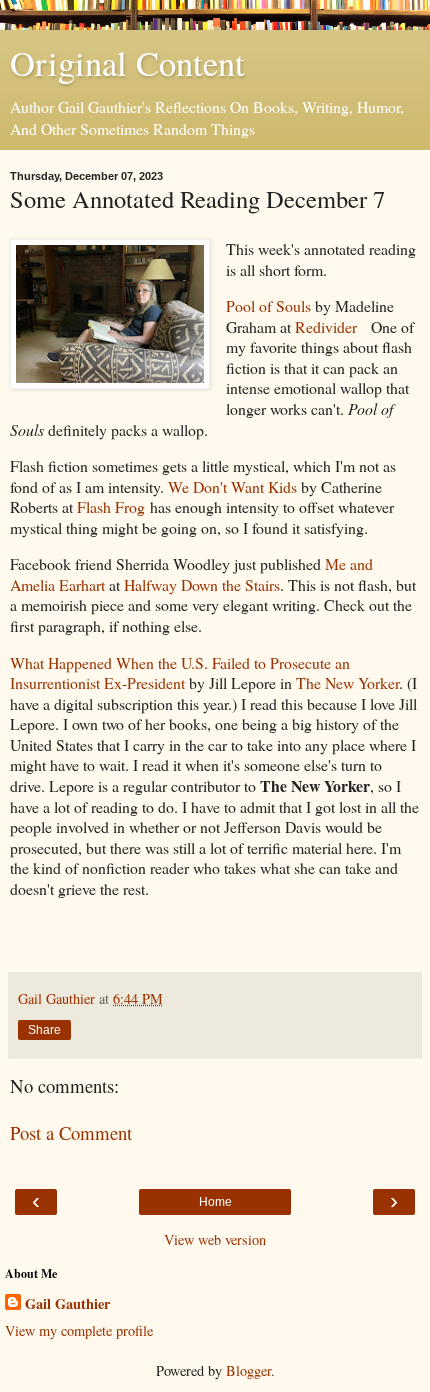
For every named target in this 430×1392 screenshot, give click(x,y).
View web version (215, 1239)
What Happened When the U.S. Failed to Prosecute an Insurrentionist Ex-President (180, 673)
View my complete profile (79, 1330)
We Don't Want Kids (232, 486)
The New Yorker (347, 682)
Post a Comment (71, 1132)
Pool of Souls (268, 305)
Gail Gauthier (67, 1304)
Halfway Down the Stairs (202, 584)
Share (44, 1030)
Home (215, 1202)
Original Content (127, 63)
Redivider (326, 326)
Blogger (248, 1370)
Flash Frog (111, 506)
